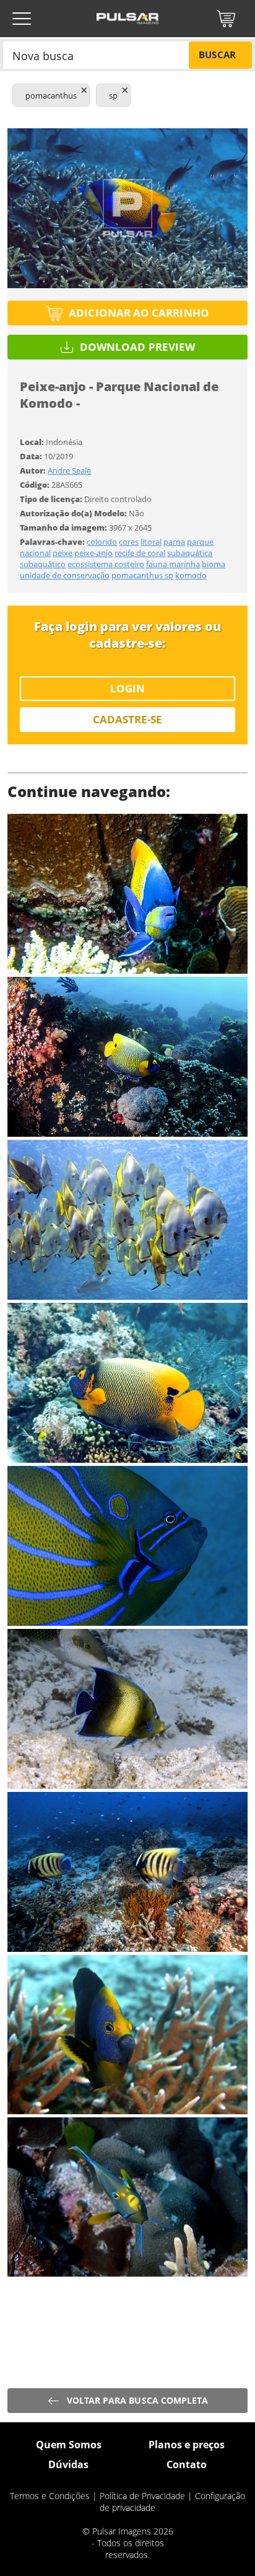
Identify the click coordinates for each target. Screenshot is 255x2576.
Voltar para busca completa (138, 2400)
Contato (187, 2464)
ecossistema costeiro (106, 564)
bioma (214, 564)
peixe (63, 553)
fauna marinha (173, 564)
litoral (151, 542)
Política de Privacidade (142, 2496)
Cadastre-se (128, 719)
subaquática (190, 553)
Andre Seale (69, 470)
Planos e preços (187, 2445)
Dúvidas (68, 2464)
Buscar (217, 55)
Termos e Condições (50, 2496)
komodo (191, 575)
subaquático (43, 564)
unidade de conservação (65, 575)
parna (174, 542)
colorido (102, 542)
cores (129, 542)
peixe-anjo (93, 553)
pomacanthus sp (142, 575)
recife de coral (140, 553)
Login (127, 688)
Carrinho (226, 19)
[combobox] (96, 55)
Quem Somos (69, 2445)
